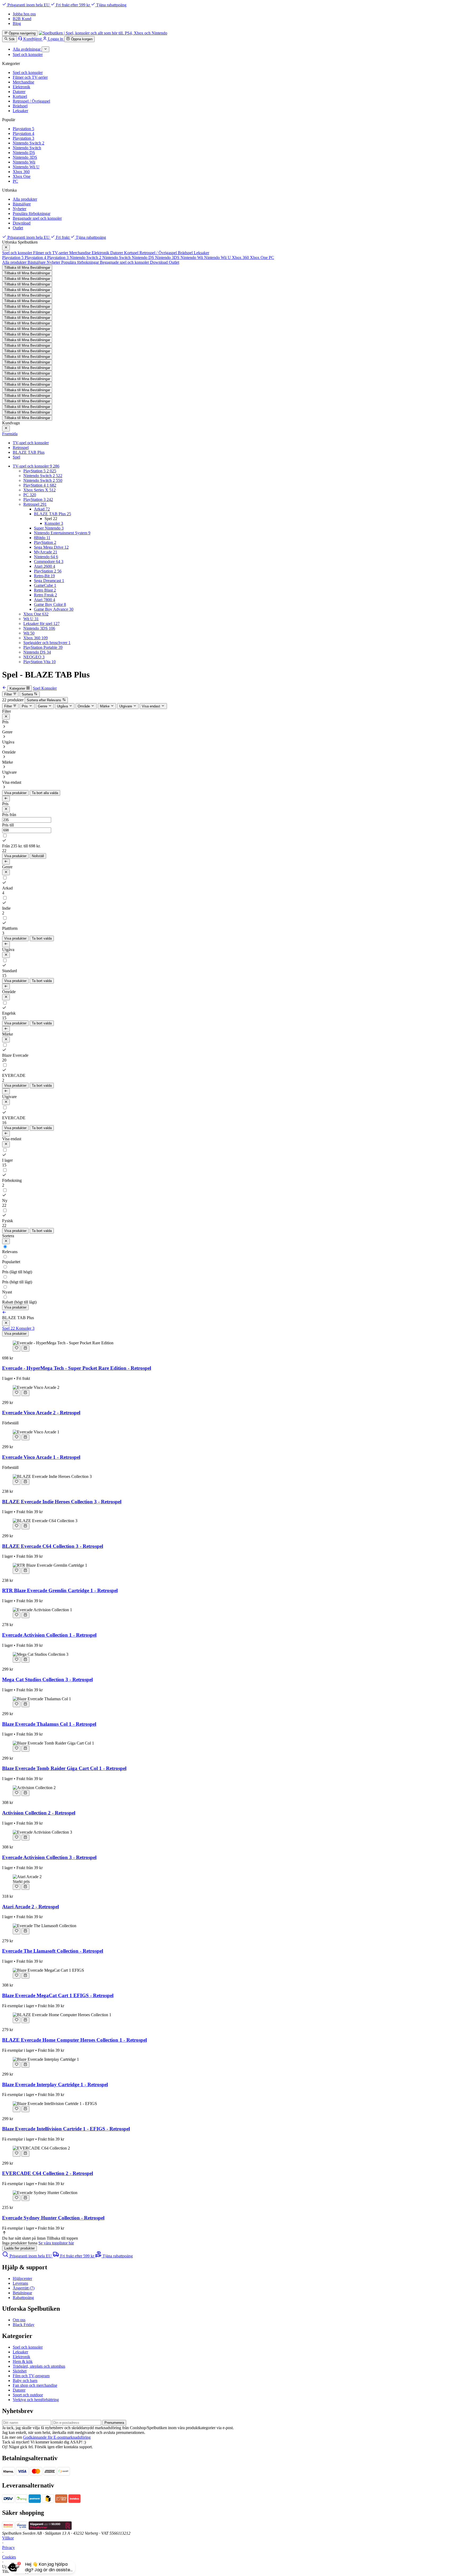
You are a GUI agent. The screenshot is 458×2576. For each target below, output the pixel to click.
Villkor (8, 2538)
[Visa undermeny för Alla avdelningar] (45, 49)
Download (22, 223)
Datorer (19, 92)
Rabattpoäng (23, 2298)
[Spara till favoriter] (17, 1348)
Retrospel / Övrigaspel (31, 101)
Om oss (19, 2320)
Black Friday (24, 2325)
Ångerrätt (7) (24, 2288)
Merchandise (23, 82)
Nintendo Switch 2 (28, 143)
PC (15, 181)
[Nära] (6, 248)
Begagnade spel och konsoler (37, 218)
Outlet (18, 228)
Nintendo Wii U (26, 167)
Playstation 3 (23, 138)
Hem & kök (23, 2361)
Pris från (9, 815)
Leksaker (20, 111)
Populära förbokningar (32, 213)
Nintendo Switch (27, 148)
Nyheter (19, 209)
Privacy (8, 2548)
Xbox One (22, 176)
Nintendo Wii (24, 162)
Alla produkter (25, 199)
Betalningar (22, 2293)
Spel (16, 457)
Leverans (20, 2283)
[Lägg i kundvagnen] (25, 1348)
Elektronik (21, 87)
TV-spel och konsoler (31, 443)
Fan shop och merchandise (35, 2385)
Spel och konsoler (28, 72)
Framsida (10, 434)
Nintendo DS (24, 153)
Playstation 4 (23, 133)
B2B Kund (22, 19)
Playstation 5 (23, 129)
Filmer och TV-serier (30, 77)
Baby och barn (25, 2381)
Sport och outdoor (28, 2395)
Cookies (9, 2557)
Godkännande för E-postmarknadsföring (57, 2437)
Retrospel (21, 448)
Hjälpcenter (22, 2278)
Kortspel (20, 96)
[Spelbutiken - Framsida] (103, 33)
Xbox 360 (21, 172)
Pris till (8, 825)
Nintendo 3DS (25, 157)
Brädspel (20, 106)
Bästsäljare (22, 204)
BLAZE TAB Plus (29, 452)
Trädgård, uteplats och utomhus (39, 2366)
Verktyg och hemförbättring (36, 2400)
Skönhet (20, 2371)
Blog (17, 23)
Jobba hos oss (24, 14)
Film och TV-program (31, 2376)
